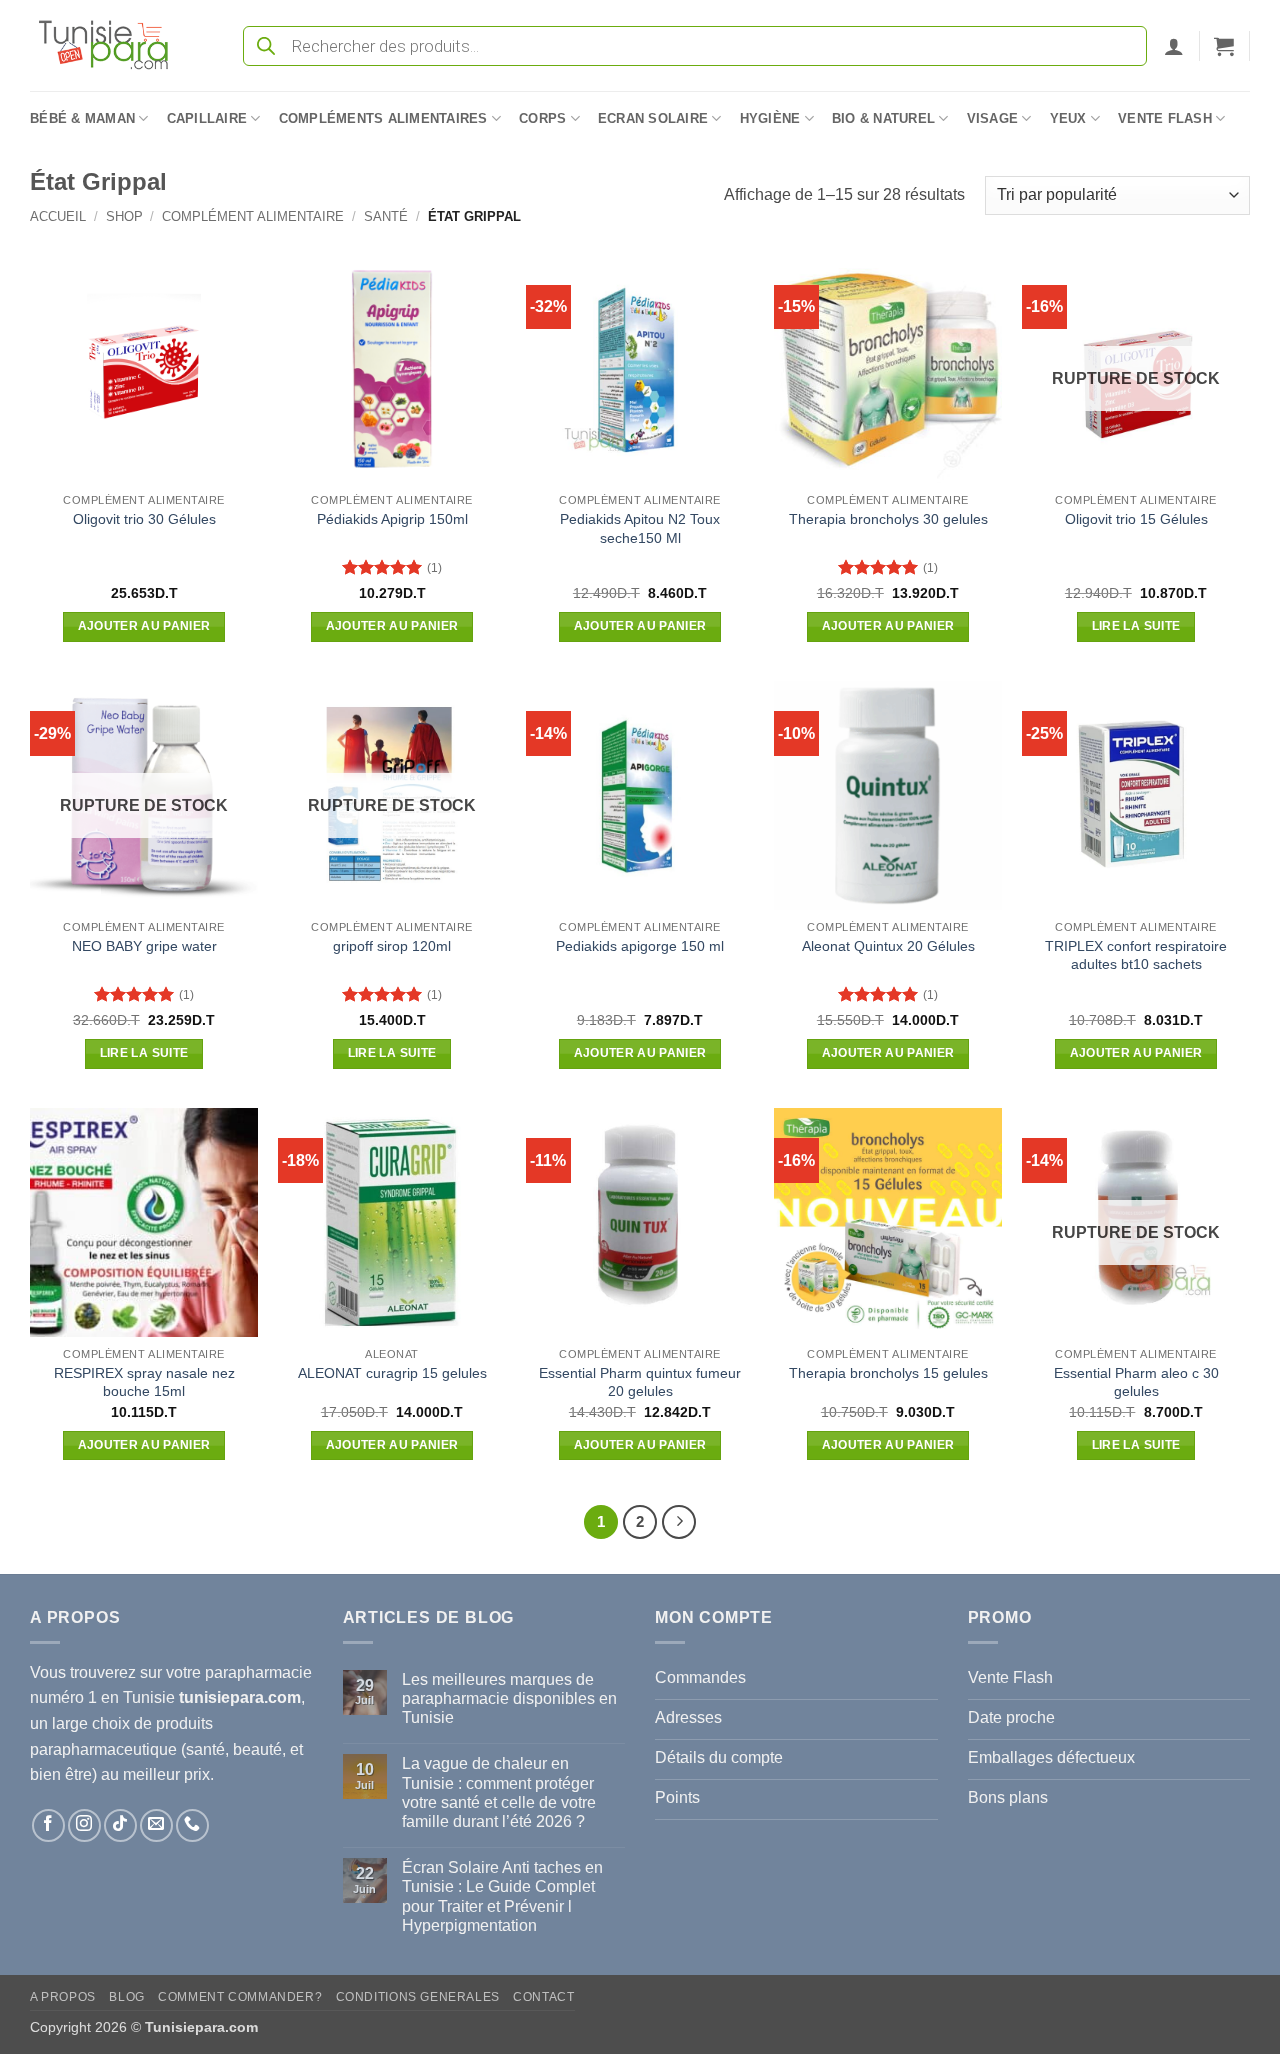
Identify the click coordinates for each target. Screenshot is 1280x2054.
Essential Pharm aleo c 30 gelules (1136, 1382)
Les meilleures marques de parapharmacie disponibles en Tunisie (509, 1698)
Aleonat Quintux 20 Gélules (888, 946)
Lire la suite (1136, 626)
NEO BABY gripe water (144, 946)
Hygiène (770, 118)
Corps (542, 118)
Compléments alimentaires (383, 118)
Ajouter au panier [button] (144, 626)
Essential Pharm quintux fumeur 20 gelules (640, 1382)
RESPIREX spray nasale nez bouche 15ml (144, 1382)
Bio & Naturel (883, 118)
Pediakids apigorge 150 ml (640, 946)
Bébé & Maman (82, 118)
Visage (993, 118)
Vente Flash (1165, 118)
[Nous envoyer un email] (156, 1825)
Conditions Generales (418, 1997)
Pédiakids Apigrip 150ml (392, 519)
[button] (1174, 46)
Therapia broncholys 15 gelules (888, 1373)
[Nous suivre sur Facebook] (48, 1825)
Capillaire (207, 118)
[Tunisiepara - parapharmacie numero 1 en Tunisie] (113, 45)
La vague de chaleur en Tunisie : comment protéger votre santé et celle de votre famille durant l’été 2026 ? (499, 1792)
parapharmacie (258, 1672)
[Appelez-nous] (192, 1825)
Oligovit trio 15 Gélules (1136, 519)
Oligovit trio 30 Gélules (144, 519)
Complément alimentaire (253, 216)
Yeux (1068, 118)
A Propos (63, 1997)
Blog (126, 1997)
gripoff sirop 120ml (392, 946)
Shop (124, 216)
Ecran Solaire (653, 118)
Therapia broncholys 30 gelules (888, 519)
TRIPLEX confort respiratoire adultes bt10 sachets (1136, 955)
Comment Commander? (240, 1997)
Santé (386, 216)
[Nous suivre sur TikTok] (120, 1825)
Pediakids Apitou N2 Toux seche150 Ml (640, 528)
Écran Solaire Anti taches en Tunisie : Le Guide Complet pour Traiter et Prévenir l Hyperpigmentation (502, 1896)
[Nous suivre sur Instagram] (84, 1825)
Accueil (58, 216)
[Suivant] (679, 1522)
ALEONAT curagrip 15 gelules (392, 1373)
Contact (543, 1997)
